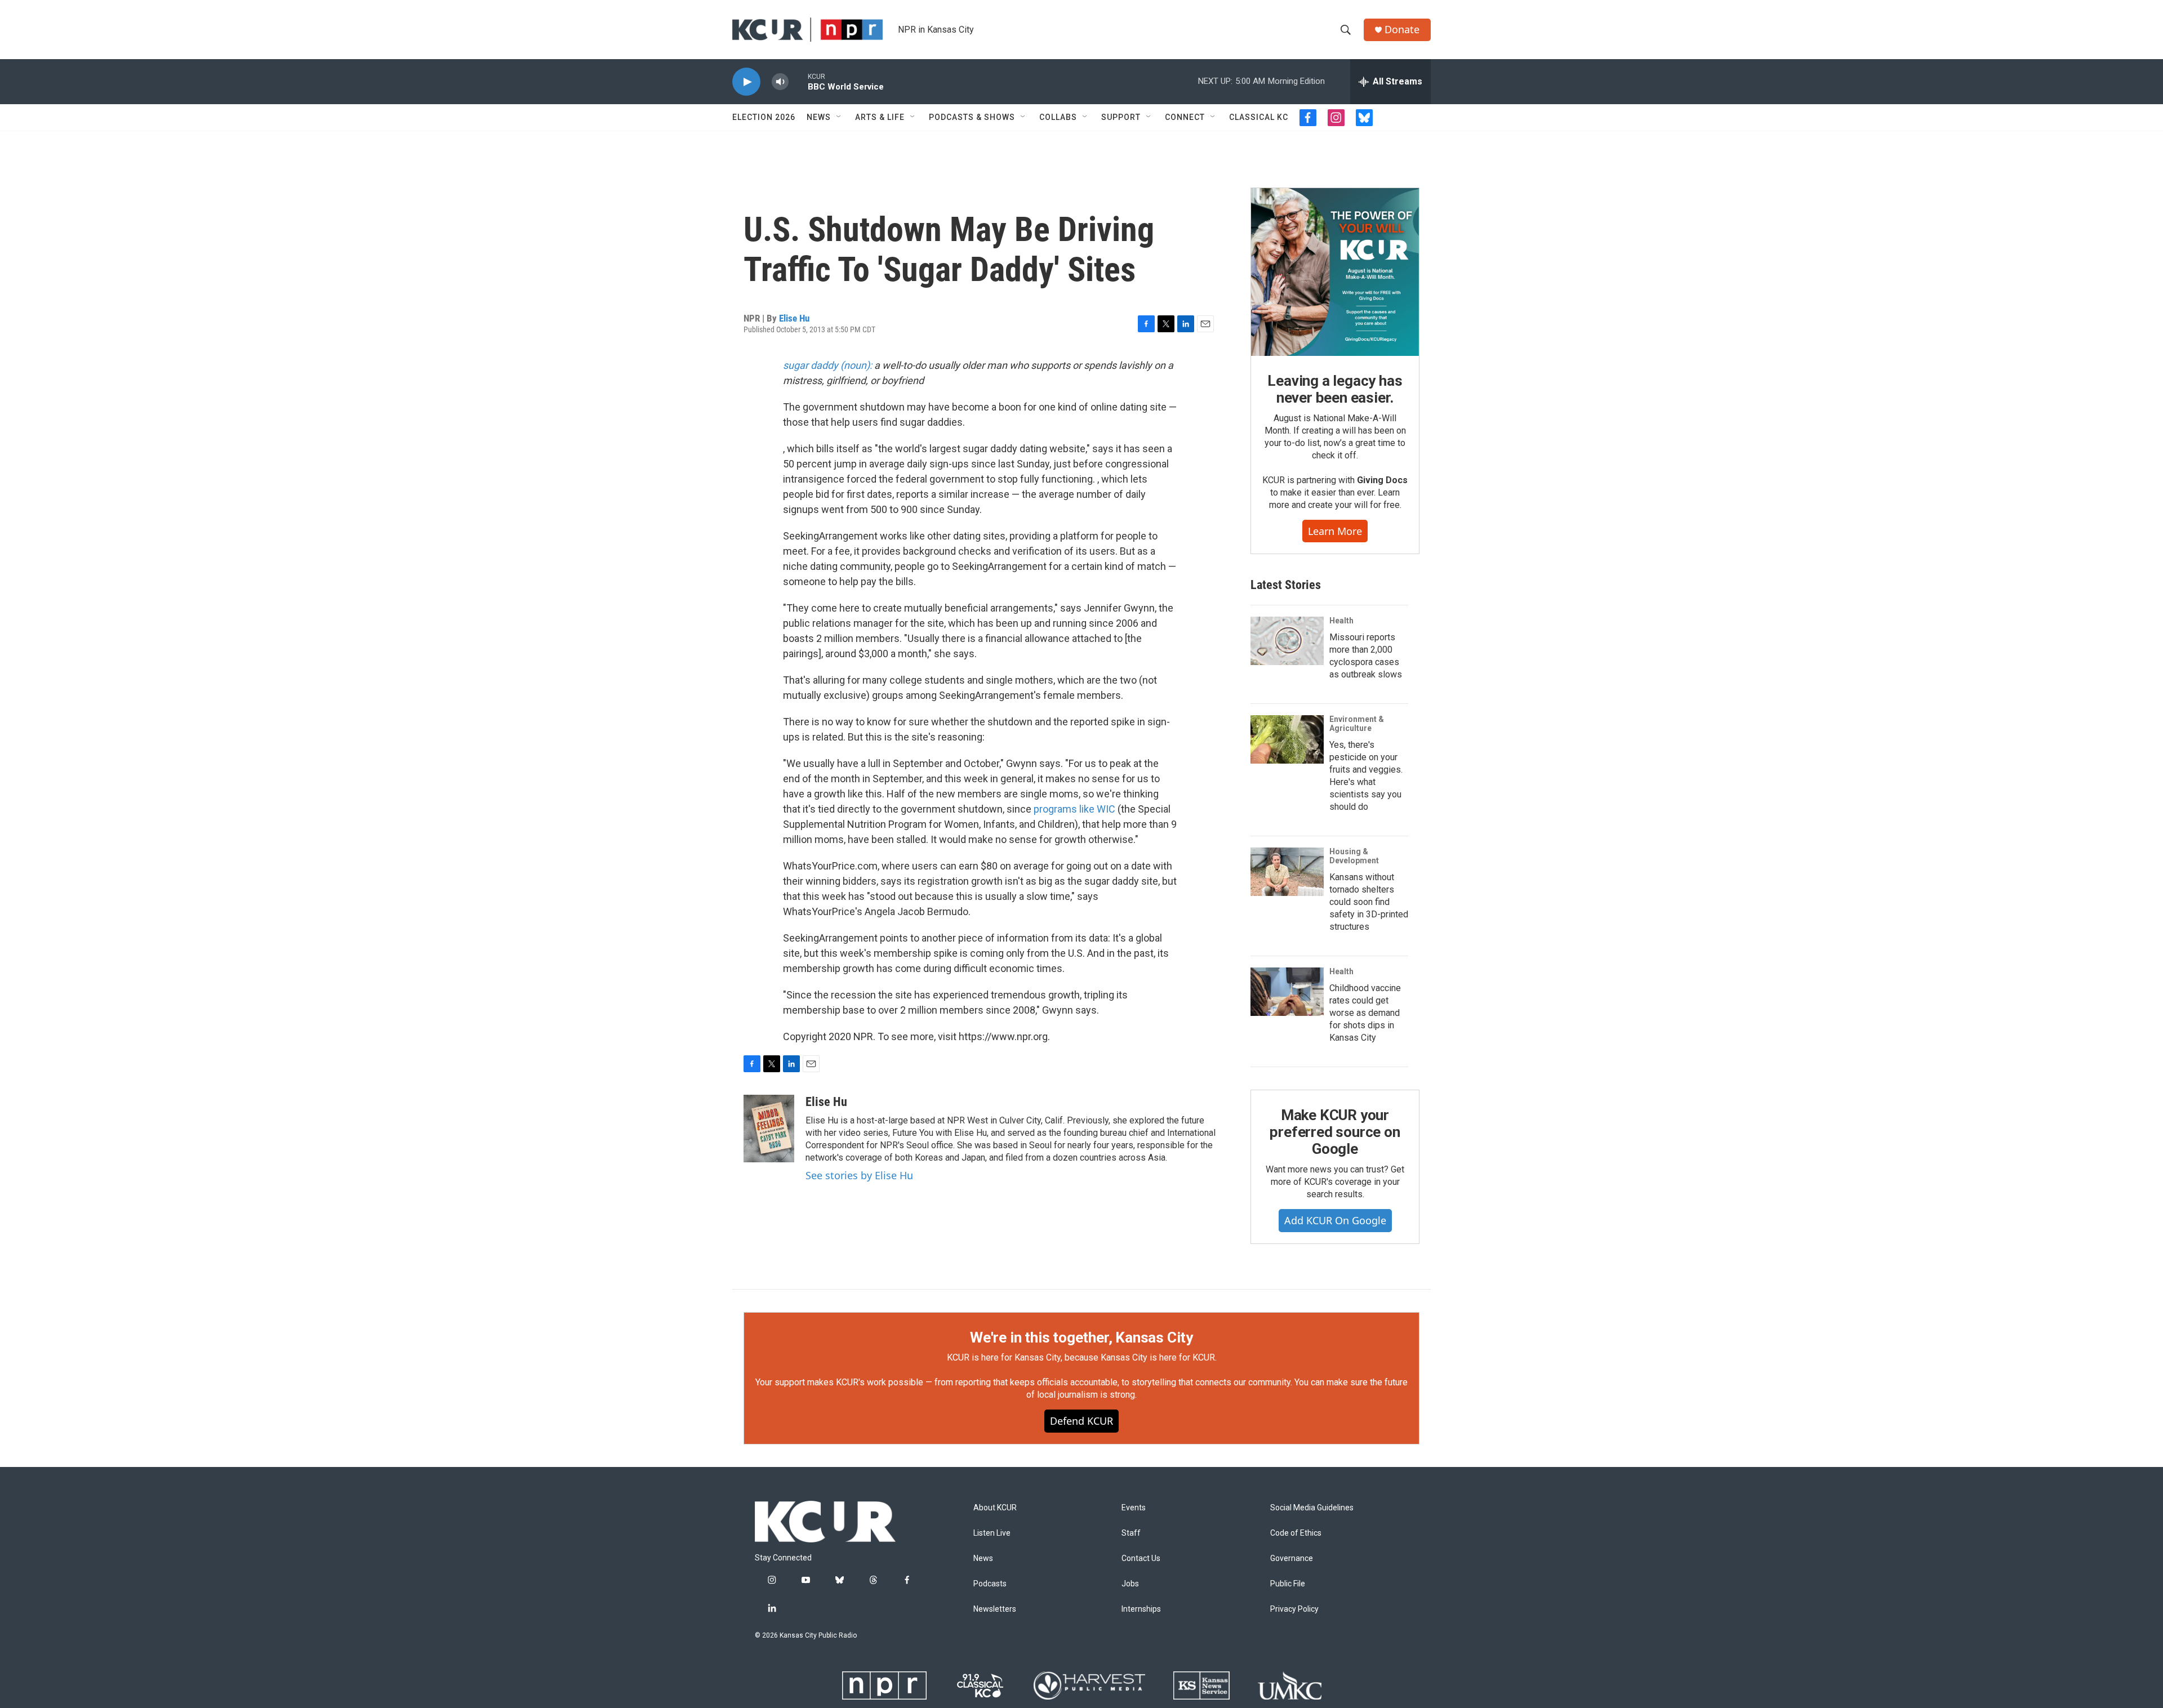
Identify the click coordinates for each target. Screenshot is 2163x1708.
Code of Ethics (1296, 1533)
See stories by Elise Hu (859, 1175)
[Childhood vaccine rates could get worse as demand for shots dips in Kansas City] (1287, 992)
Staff (1131, 1533)
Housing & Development (1354, 856)
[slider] (798, 81)
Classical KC (1259, 117)
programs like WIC (1074, 809)
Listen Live (992, 1533)
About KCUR (995, 1508)
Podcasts (990, 1584)
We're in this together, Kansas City (1081, 1337)
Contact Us (1141, 1558)
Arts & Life (880, 117)
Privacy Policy (1294, 1609)
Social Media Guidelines (1312, 1508)
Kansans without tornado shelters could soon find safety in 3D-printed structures (1369, 902)
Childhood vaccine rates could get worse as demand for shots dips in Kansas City (1365, 1013)
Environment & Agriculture (1357, 724)
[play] (746, 82)
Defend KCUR (1081, 1421)
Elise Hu (794, 318)
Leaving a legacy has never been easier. (1335, 389)
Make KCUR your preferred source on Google (1335, 1132)
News (819, 117)
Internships (1141, 1609)
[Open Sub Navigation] (839, 117)
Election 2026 (764, 117)
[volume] (780, 82)
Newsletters (995, 1609)
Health (1341, 621)
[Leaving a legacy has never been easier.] (1335, 272)
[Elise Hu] (769, 1129)
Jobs (1130, 1584)
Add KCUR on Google (1335, 1220)
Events (1134, 1508)
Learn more (1335, 531)
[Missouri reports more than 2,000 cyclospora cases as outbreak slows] (1287, 641)
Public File (1288, 1584)
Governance (1292, 1558)
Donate (1402, 30)
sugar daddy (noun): (827, 365)
